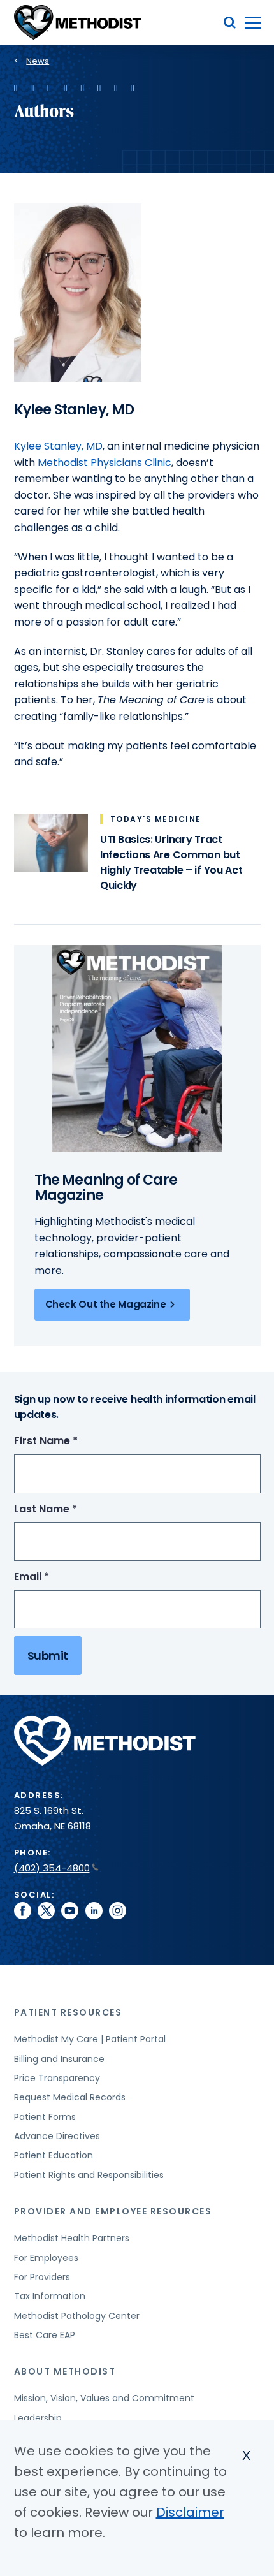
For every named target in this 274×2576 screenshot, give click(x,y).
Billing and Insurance (59, 2059)
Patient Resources (68, 2012)
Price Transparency (57, 2078)
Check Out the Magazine (106, 1304)
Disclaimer (190, 2512)
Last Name (69, 1510)
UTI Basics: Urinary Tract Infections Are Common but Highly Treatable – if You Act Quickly (171, 862)
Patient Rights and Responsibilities (89, 2175)
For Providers (42, 2277)
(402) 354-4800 (52, 1868)
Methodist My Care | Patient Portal (90, 2039)
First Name (69, 1441)
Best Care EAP (45, 2335)
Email (55, 1577)
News (38, 61)
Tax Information (50, 2296)
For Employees (46, 2258)
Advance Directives (57, 2136)
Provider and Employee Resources (113, 2211)
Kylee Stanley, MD (58, 446)
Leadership (38, 2418)
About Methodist (65, 2371)
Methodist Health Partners (72, 2238)
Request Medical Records (70, 2097)
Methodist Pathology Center (77, 2316)
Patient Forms (45, 2117)
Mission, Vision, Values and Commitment (104, 2398)
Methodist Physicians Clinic (105, 463)
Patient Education (54, 2155)
